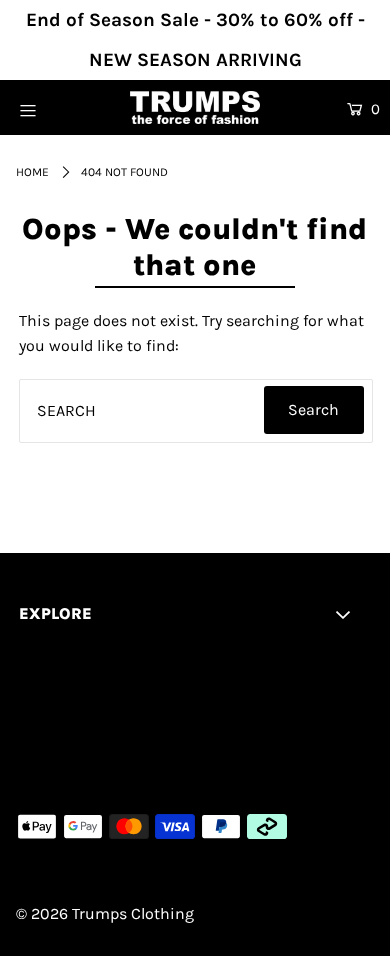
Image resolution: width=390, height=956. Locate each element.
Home (32, 172)
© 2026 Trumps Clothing (105, 913)
